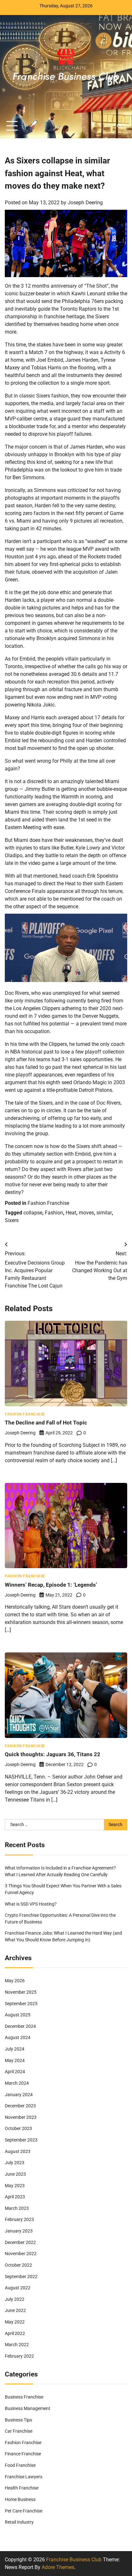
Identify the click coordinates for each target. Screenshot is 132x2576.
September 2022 (21, 2277)
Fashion (54, 1213)
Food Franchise (20, 2465)
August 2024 (18, 2037)
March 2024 (17, 2083)
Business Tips (18, 2420)
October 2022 (18, 2265)
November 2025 (21, 1992)
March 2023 (17, 2208)
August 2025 (18, 2015)
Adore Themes (58, 2567)
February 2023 (19, 2219)
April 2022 (15, 2333)
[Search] (119, 126)
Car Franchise (19, 2431)
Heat (71, 1213)
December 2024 (20, 2026)
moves (86, 1213)
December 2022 (20, 2242)
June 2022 (15, 2310)
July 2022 (15, 2299)
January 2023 (19, 2231)
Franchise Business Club (74, 2560)
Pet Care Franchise (24, 2511)
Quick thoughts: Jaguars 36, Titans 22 (53, 1754)
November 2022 (21, 2254)
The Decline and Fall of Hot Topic (46, 1423)
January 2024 (19, 2095)
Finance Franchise (23, 2454)
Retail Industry (19, 2522)
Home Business (20, 2499)
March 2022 (17, 2345)
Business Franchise (24, 2397)
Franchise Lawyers (24, 2477)
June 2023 (15, 2174)
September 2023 (21, 2140)
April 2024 (15, 2072)
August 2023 (18, 2151)
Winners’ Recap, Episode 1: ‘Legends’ (51, 1585)
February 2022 (19, 2356)
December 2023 (20, 2106)
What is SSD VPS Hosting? (31, 1904)
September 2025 (21, 2004)
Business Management (28, 2408)
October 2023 (18, 2128)
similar (104, 1213)
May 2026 (15, 1981)
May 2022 (15, 2322)
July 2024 (15, 2049)
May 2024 (15, 2060)
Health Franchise (22, 2488)
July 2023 (15, 2163)
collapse (33, 1213)
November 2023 (21, 2117)
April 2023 (15, 2197)
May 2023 (15, 2186)
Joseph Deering (85, 203)
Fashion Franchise (48, 1203)
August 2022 (18, 2288)
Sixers (12, 1220)
